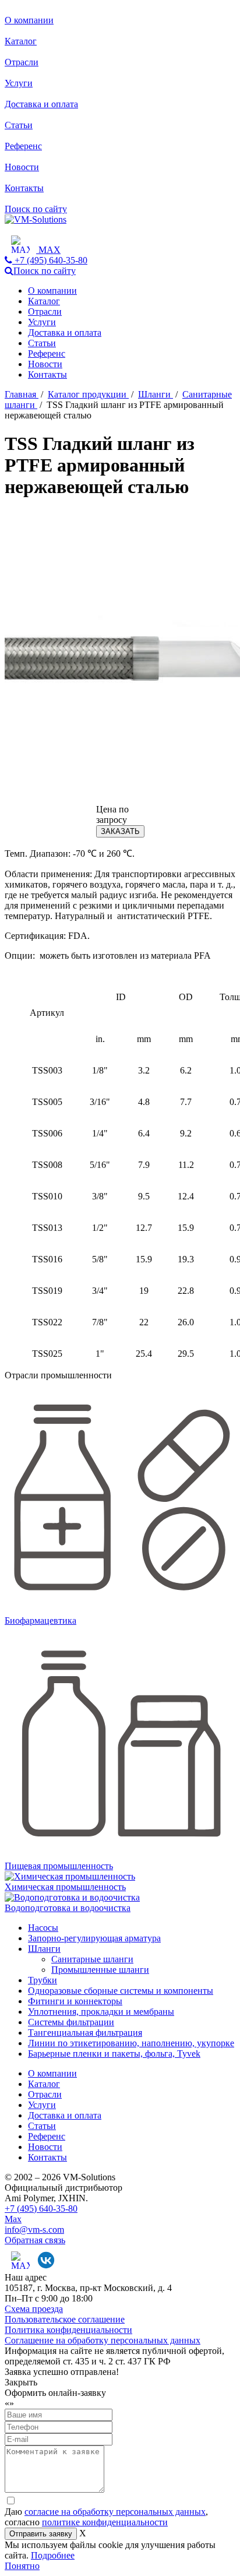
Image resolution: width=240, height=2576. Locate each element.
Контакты (24, 188)
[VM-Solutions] (36, 219)
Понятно (22, 2566)
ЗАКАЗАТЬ (120, 831)
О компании (29, 20)
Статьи (19, 125)
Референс (23, 146)
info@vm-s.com (34, 2230)
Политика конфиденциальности (68, 2330)
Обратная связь (35, 2240)
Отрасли (22, 62)
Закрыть (21, 2382)
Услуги (19, 83)
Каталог (21, 41)
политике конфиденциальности (105, 2522)
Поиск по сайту (36, 209)
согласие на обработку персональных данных (115, 2512)
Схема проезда (34, 2309)
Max (13, 2219)
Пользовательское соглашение (65, 2319)
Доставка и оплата (41, 104)
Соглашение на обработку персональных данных (103, 2340)
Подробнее (53, 2555)
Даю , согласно (106, 2517)
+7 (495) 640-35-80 (41, 2209)
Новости (22, 167)
